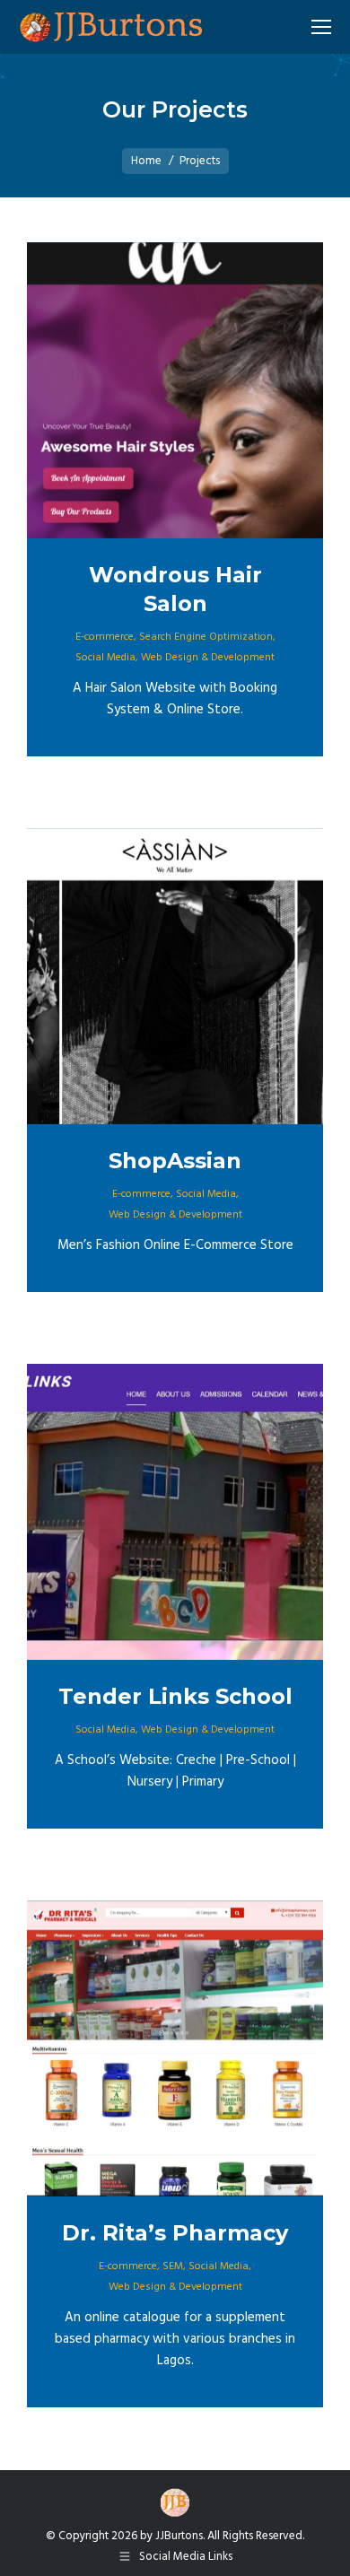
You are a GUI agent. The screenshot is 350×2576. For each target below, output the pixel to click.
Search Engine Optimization (206, 637)
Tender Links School (175, 1696)
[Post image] (175, 390)
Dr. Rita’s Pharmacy (175, 2233)
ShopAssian (175, 1161)
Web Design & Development (208, 658)
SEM (173, 2266)
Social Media (105, 658)
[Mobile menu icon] (321, 27)
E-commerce (105, 637)
